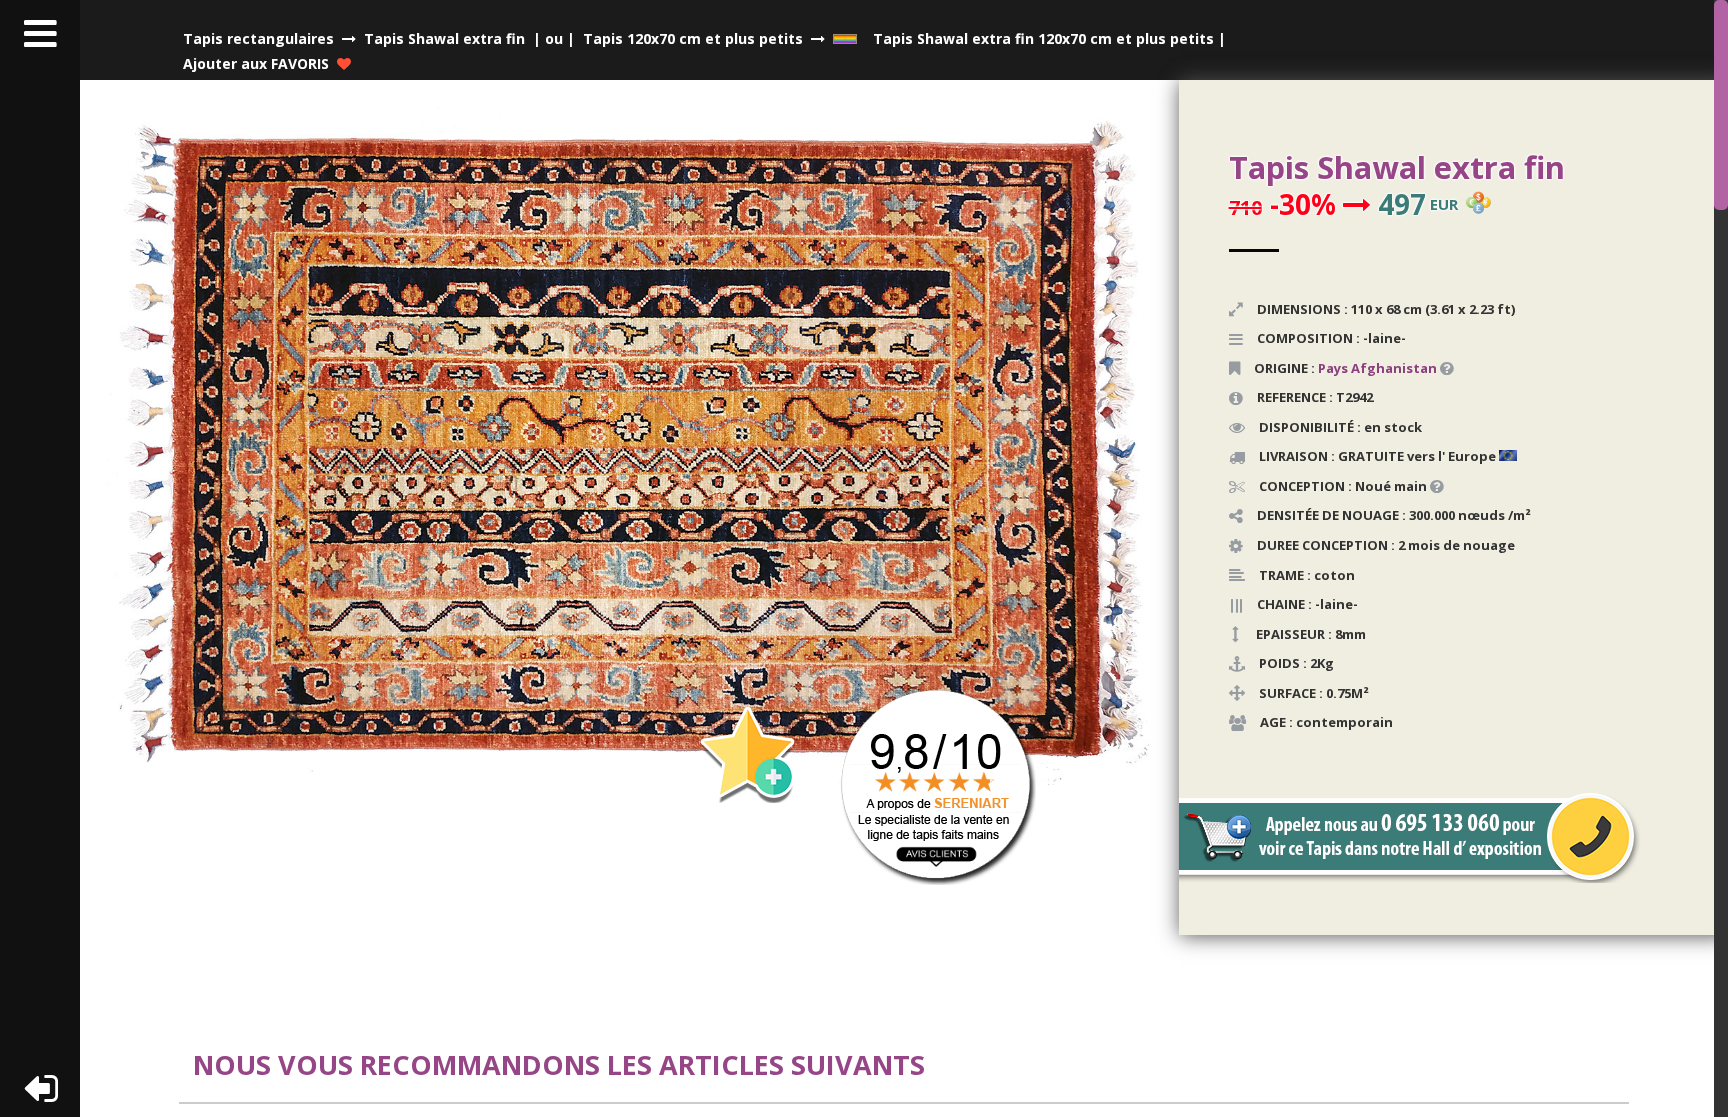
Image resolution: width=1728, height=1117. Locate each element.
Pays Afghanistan (1377, 368)
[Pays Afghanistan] (1438, 368)
